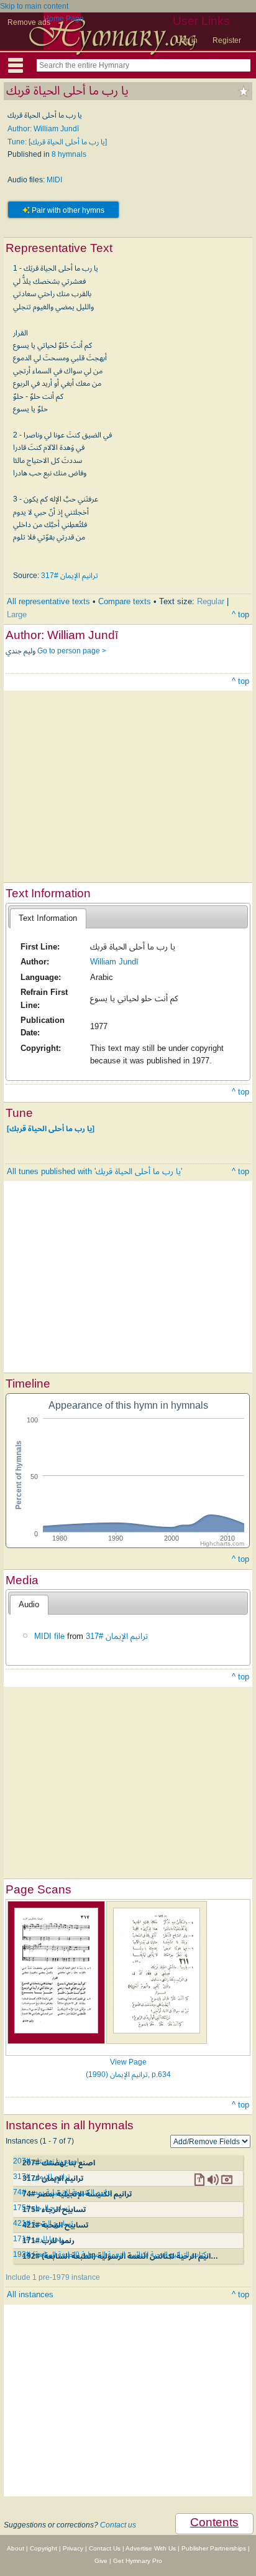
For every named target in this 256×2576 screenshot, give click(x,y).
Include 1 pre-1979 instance (53, 2277)
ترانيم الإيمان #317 (70, 576)
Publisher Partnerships (214, 2548)
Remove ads (29, 22)
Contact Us (105, 2548)
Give (101, 2561)
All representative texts (48, 601)
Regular (211, 601)
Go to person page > (72, 651)
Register (227, 40)
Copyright (43, 2548)
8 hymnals (69, 154)
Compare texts (125, 601)
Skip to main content (34, 6)
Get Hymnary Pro (138, 2561)
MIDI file (49, 1636)
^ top (240, 614)
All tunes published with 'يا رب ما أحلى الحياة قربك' (94, 1171)
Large (17, 614)
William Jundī (114, 962)
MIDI (54, 180)
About (16, 2548)
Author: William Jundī (43, 129)
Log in (187, 40)
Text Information (48, 918)
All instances (30, 2294)
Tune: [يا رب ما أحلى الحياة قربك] (57, 142)
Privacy (73, 2548)
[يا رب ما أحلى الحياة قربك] (51, 1129)
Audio (29, 1604)
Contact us (118, 2525)
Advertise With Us (151, 2548)
